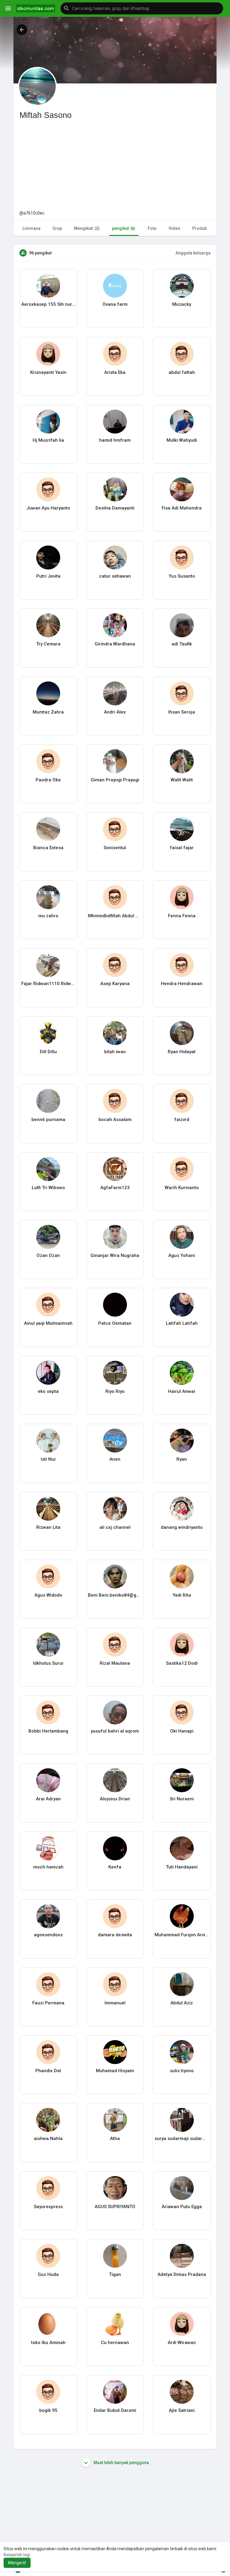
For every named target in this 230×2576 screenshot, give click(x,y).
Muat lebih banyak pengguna (121, 2463)
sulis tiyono (182, 2071)
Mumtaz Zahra (48, 712)
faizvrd (182, 1120)
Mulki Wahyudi (182, 440)
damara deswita (115, 1935)
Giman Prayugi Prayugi (115, 780)
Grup (57, 228)
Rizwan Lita (48, 1527)
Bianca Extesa (48, 848)
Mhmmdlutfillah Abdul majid (115, 916)
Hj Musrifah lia (48, 440)
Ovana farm (115, 304)
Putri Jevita (48, 576)
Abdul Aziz (182, 2003)
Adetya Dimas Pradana (182, 2274)
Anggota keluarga (193, 253)
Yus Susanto (182, 576)
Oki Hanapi (182, 1731)
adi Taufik (182, 644)
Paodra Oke (48, 780)
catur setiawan (115, 576)
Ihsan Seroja (182, 712)
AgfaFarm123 (115, 1188)
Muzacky (182, 304)
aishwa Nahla (48, 2139)
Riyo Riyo (115, 1391)
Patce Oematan (115, 1323)
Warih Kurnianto (182, 1188)
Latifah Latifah (182, 1323)
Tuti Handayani (182, 1867)
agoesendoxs (48, 1935)
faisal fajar (182, 848)
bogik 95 (48, 2410)
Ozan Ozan (48, 1255)
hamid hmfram (115, 440)
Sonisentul (115, 848)
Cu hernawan (115, 2343)
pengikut (123, 228)
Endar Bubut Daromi (115, 2410)
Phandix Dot (48, 2071)
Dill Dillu (48, 1052)
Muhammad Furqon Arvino (182, 1935)
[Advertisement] (115, 165)
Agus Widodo (48, 1595)
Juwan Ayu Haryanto (48, 508)
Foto (152, 228)
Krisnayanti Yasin (48, 372)
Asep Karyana (115, 984)
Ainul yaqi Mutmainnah (48, 1323)
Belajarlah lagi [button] (17, 2555)
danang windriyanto (182, 1527)
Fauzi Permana (48, 2003)
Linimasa (31, 228)
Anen (115, 1459)
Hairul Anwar (182, 1391)
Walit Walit (182, 780)
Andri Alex (115, 712)
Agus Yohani (182, 1255)
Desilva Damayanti (115, 508)
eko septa (48, 1391)
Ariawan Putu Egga (182, 2207)
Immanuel (115, 2003)
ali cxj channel (115, 1527)
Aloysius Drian (115, 1799)
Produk (199, 228)
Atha (115, 2139)
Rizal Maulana (115, 1663)
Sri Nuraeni (182, 1799)
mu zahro (48, 916)
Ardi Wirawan (182, 2343)
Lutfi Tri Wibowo (48, 1188)
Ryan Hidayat (182, 1052)
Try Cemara (48, 644)
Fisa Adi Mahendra (182, 508)
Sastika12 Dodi (182, 1663)
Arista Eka (115, 372)
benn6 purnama (48, 1120)
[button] (142, 8)
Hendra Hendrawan (182, 984)
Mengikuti (87, 228)
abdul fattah (182, 372)
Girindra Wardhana (115, 644)
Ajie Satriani (182, 2410)
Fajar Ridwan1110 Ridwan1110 (48, 984)
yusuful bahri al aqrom (115, 1731)
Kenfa (115, 1867)
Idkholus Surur (48, 1663)
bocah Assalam (115, 1120)
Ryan (182, 1459)
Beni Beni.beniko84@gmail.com (115, 1595)
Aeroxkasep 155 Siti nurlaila (48, 304)
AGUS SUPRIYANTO (115, 2207)
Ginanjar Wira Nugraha (115, 1255)
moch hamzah (48, 1867)
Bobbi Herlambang (48, 1731)
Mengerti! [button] (17, 2563)
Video (174, 228)
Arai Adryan (48, 1799)
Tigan (115, 2274)
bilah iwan (115, 1052)
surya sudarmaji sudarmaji (182, 2139)
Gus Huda (48, 2274)
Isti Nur (48, 1459)
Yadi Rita (182, 1595)
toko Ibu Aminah (48, 2343)
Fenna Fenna (182, 916)
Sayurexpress (48, 2207)
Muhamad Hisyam (115, 2071)
